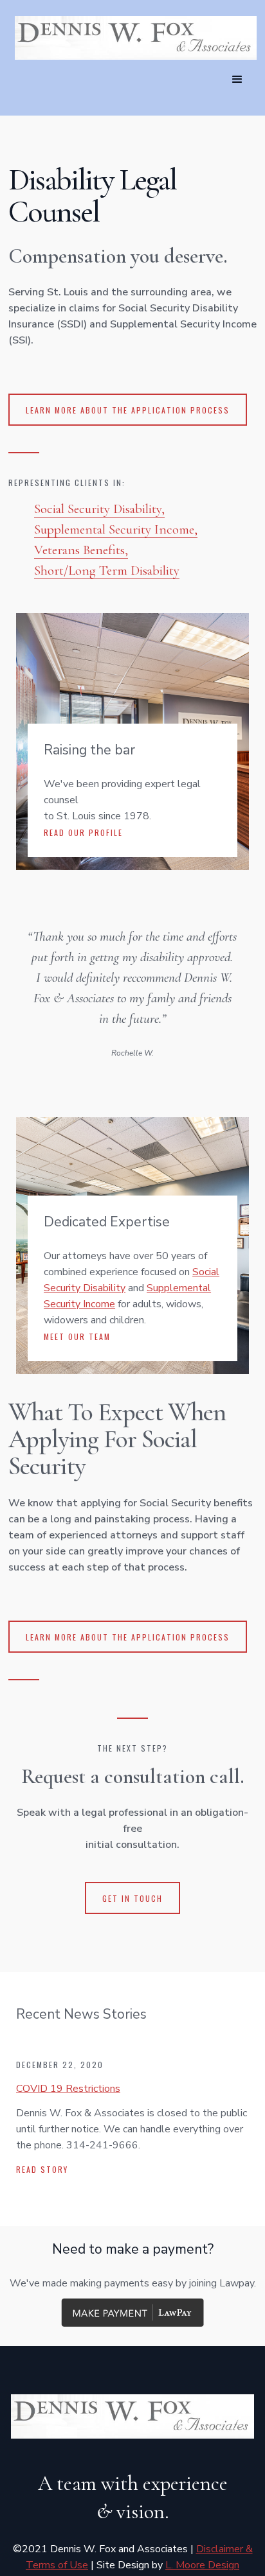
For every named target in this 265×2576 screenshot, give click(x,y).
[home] (133, 38)
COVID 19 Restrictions (68, 2089)
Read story (42, 2169)
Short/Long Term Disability (107, 570)
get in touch (132, 1898)
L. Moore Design (202, 2565)
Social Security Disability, (99, 509)
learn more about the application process (128, 410)
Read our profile (83, 832)
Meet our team (77, 1336)
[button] (237, 80)
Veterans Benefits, (81, 550)
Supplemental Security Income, (116, 529)
